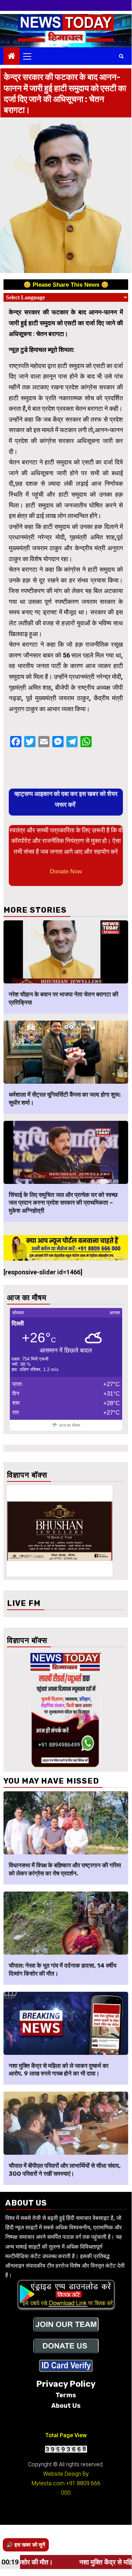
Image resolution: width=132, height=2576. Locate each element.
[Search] (121, 56)
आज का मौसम (70, 1425)
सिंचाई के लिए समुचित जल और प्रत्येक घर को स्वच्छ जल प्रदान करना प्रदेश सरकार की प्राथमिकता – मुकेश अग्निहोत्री (63, 1203)
